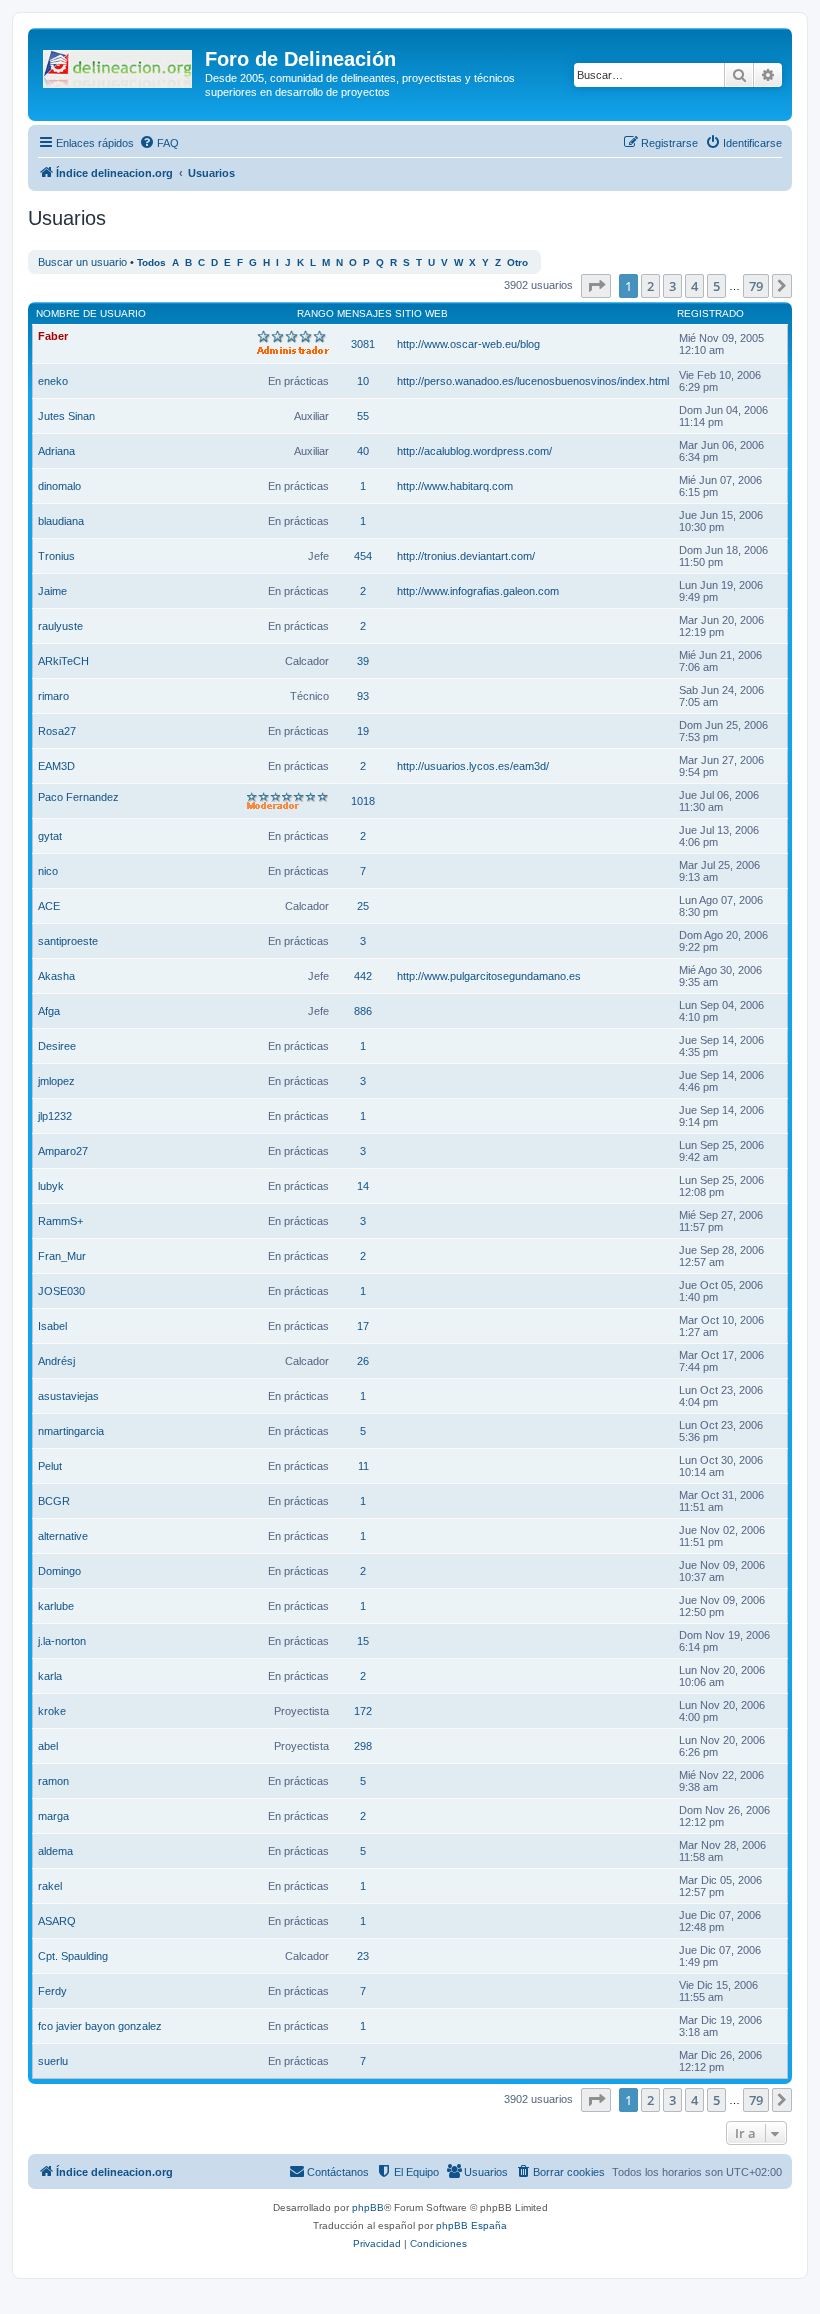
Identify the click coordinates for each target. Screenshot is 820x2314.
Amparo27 (63, 1151)
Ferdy (52, 1991)
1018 (363, 801)
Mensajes (364, 313)
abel (48, 1746)
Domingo (59, 1571)
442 (363, 976)
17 (363, 1326)
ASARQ (57, 1921)
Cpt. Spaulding (73, 1956)
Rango (315, 313)
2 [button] (650, 286)
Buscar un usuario (82, 262)
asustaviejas (68, 1396)
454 (363, 556)
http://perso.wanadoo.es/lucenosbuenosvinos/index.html (533, 381)
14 (363, 1186)
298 (363, 1746)
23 (363, 1956)
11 (363, 1466)
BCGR (54, 1501)
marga (53, 1816)
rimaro (53, 696)
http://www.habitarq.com (455, 486)
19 (363, 731)
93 (363, 696)
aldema (55, 1851)
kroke (52, 1711)
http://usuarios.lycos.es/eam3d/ (473, 766)
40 (363, 451)
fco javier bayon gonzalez (100, 2026)
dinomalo (59, 486)
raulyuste (60, 626)
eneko (53, 381)
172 (363, 1711)
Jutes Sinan (66, 416)
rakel (50, 1886)
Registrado (710, 313)
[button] (596, 286)
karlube (56, 1606)
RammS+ (60, 1221)
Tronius (56, 556)
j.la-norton (62, 1641)
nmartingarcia (71, 1431)
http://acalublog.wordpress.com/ (474, 451)
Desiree (57, 1046)
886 (363, 1011)
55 (363, 416)
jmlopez (56, 1081)
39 (363, 661)
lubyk (51, 1186)
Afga (49, 1011)
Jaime (52, 591)
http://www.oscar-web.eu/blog (468, 344)
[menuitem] (159, 143)
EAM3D (56, 766)
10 (363, 381)
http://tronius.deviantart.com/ (466, 556)
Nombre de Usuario (91, 313)
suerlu (53, 2061)
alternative (63, 1536)
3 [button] (672, 286)
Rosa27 (57, 731)
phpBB (368, 2207)
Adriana (56, 451)
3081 (363, 344)
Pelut (50, 1466)
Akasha (56, 976)
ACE (49, 906)
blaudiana (61, 521)
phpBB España (471, 2225)
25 (363, 906)
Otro (517, 262)
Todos (151, 262)
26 (363, 1361)
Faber (53, 336)
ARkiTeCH (63, 661)
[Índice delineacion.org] (119, 65)
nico (48, 871)
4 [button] (694, 286)
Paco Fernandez (78, 797)
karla (50, 1676)
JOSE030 (61, 1291)
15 (363, 1641)
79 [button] (756, 286)
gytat (50, 836)
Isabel (52, 1326)
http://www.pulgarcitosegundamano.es (489, 976)
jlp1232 (55, 1116)
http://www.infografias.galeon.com (478, 591)
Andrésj (56, 1361)
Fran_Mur (62, 1256)
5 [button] (716, 286)
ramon (53, 1781)
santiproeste (68, 941)
